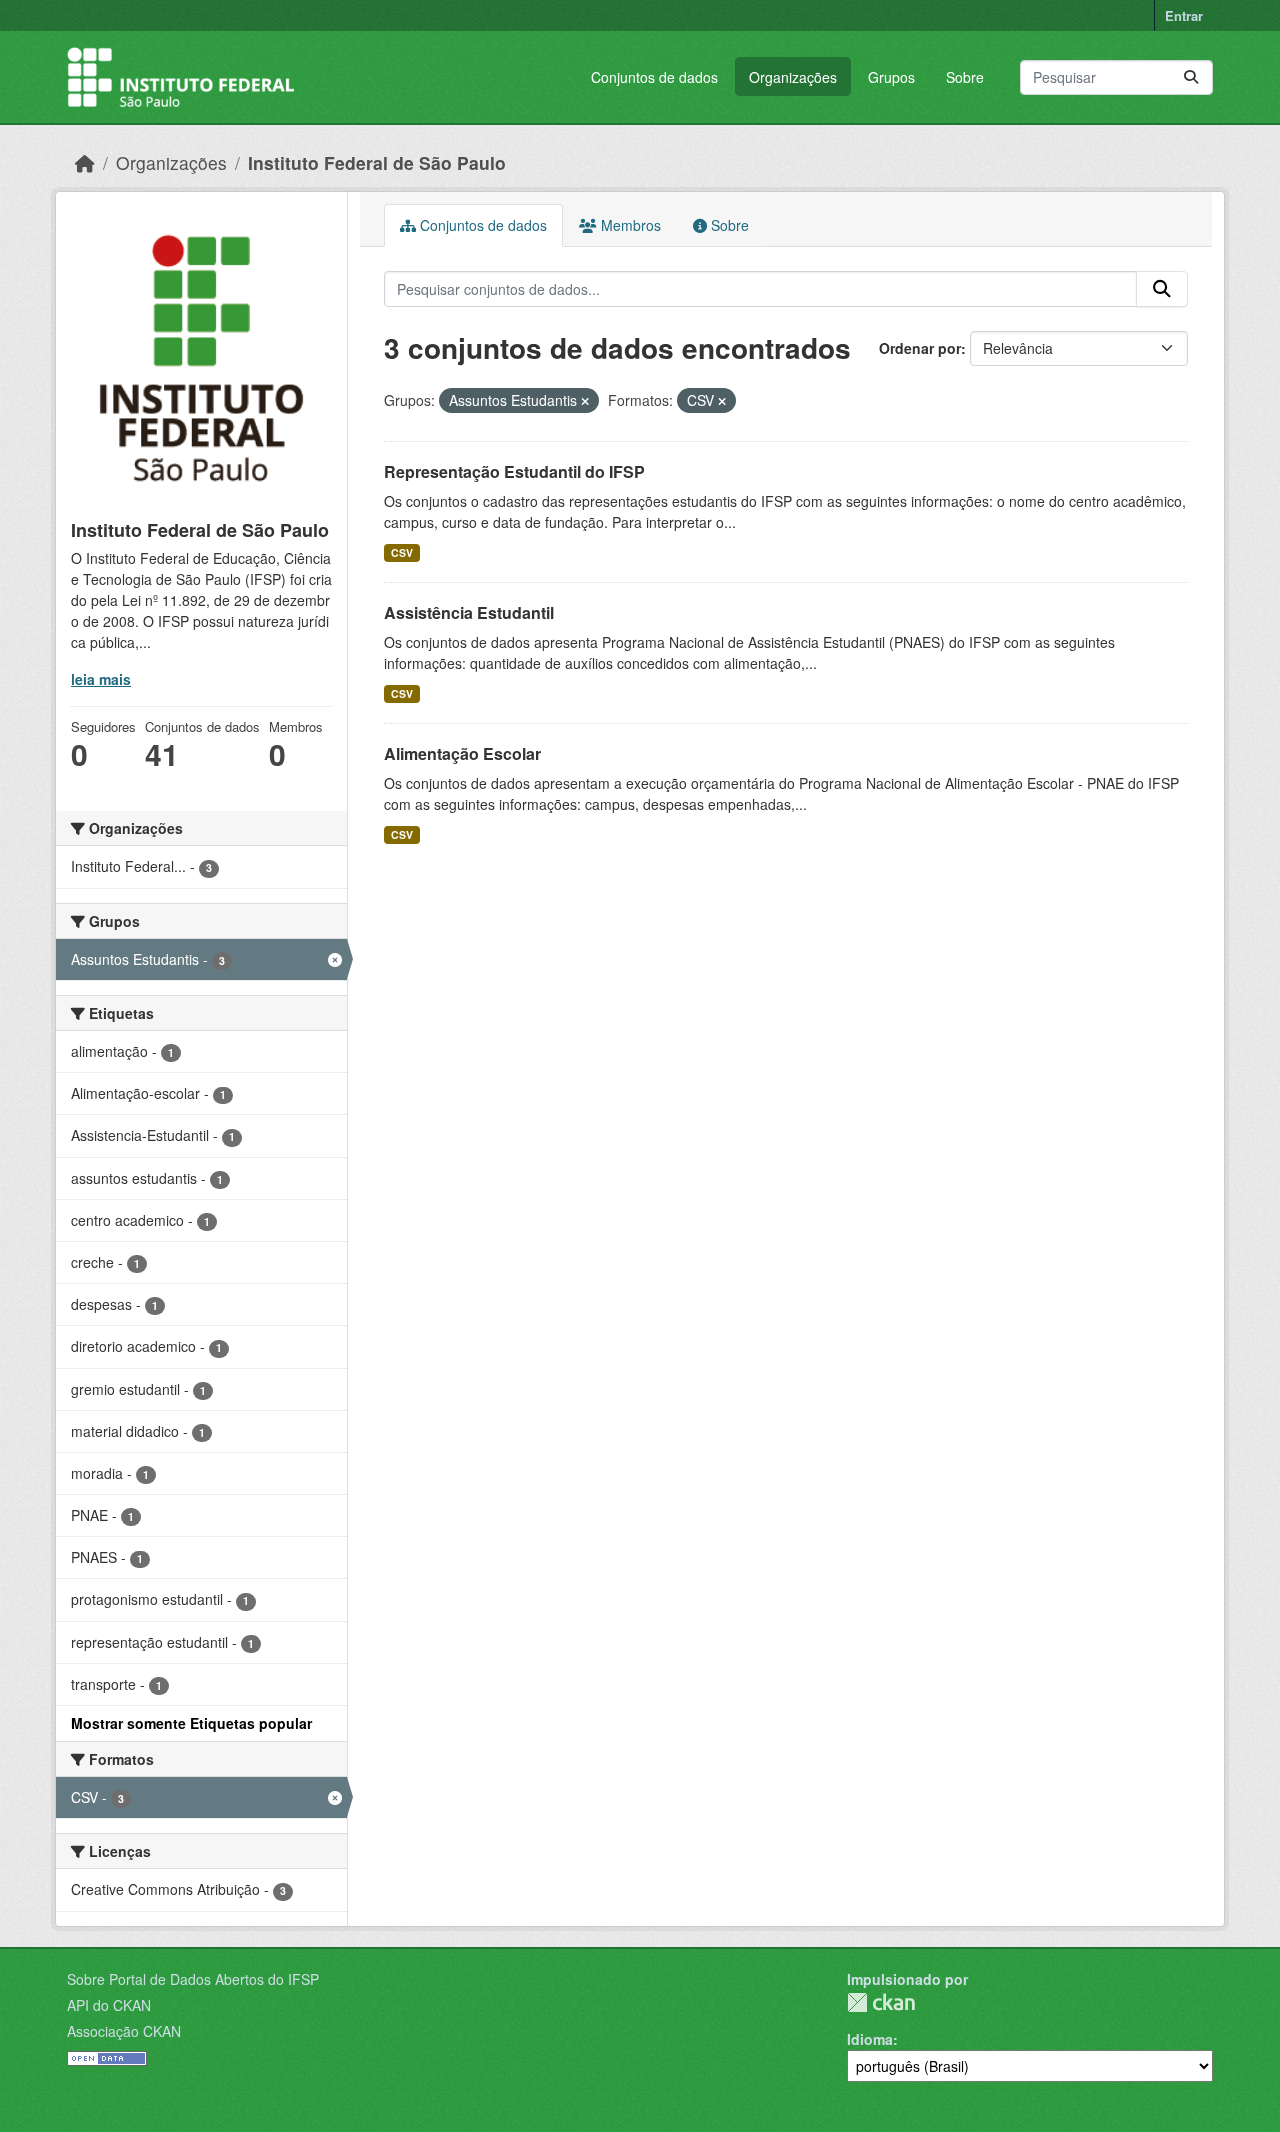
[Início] (85, 162)
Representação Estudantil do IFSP (514, 471)
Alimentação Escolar (462, 753)
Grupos (891, 77)
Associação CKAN (124, 2031)
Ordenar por (920, 348)
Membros (629, 225)
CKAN (881, 2002)
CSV (402, 552)
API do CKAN (109, 2005)
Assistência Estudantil (469, 612)
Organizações (793, 77)
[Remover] (585, 401)
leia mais (101, 679)
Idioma (870, 2039)
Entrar (1184, 15)
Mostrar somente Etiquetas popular (191, 1723)
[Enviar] (1191, 77)
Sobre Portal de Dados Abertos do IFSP (193, 1979)
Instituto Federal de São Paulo (377, 162)
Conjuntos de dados (654, 77)
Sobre (965, 77)
